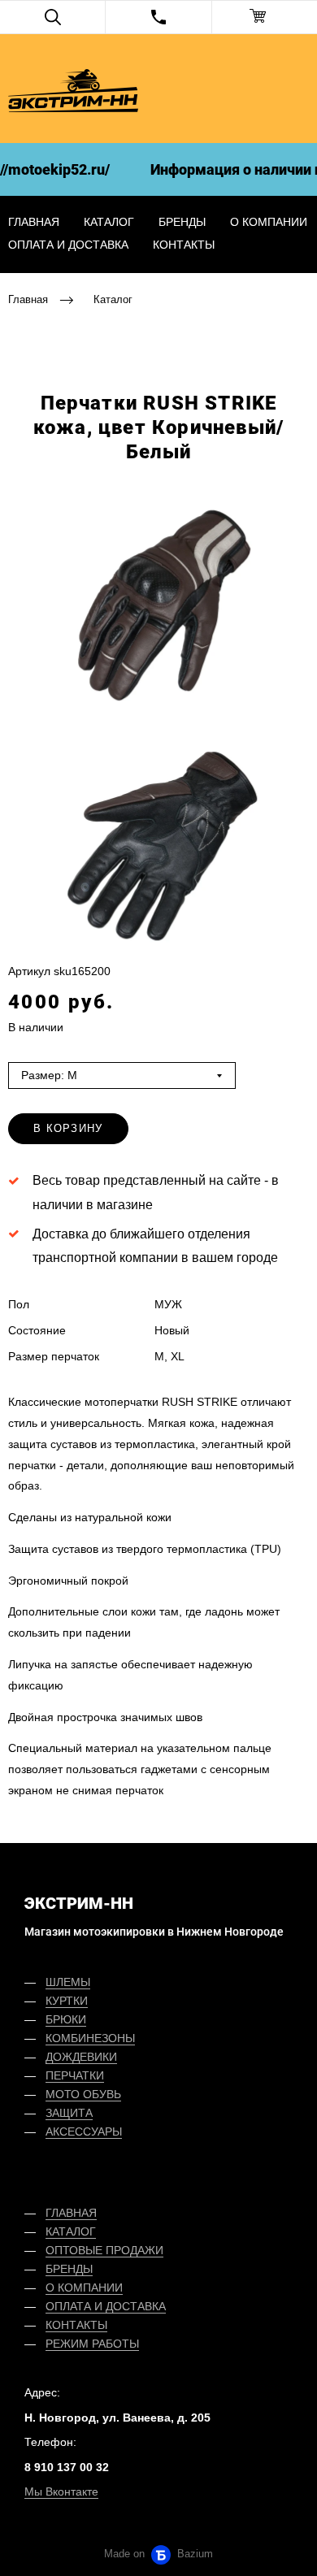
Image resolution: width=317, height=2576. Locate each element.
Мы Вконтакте (61, 2491)
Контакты (184, 245)
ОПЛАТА (68, 2306)
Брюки (66, 2019)
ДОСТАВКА (136, 2306)
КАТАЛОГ (71, 2231)
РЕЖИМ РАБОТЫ (92, 2344)
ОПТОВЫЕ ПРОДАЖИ (104, 2250)
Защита (69, 2113)
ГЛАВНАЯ (71, 2213)
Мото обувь (83, 2094)
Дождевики (81, 2057)
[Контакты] (158, 17)
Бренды (182, 222)
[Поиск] (52, 17)
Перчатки (75, 2075)
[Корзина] (265, 17)
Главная (28, 299)
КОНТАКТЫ (76, 2325)
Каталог (109, 222)
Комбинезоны (90, 2038)
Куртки (67, 2001)
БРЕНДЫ (69, 2269)
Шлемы (68, 1982)
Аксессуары (84, 2131)
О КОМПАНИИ (84, 2288)
